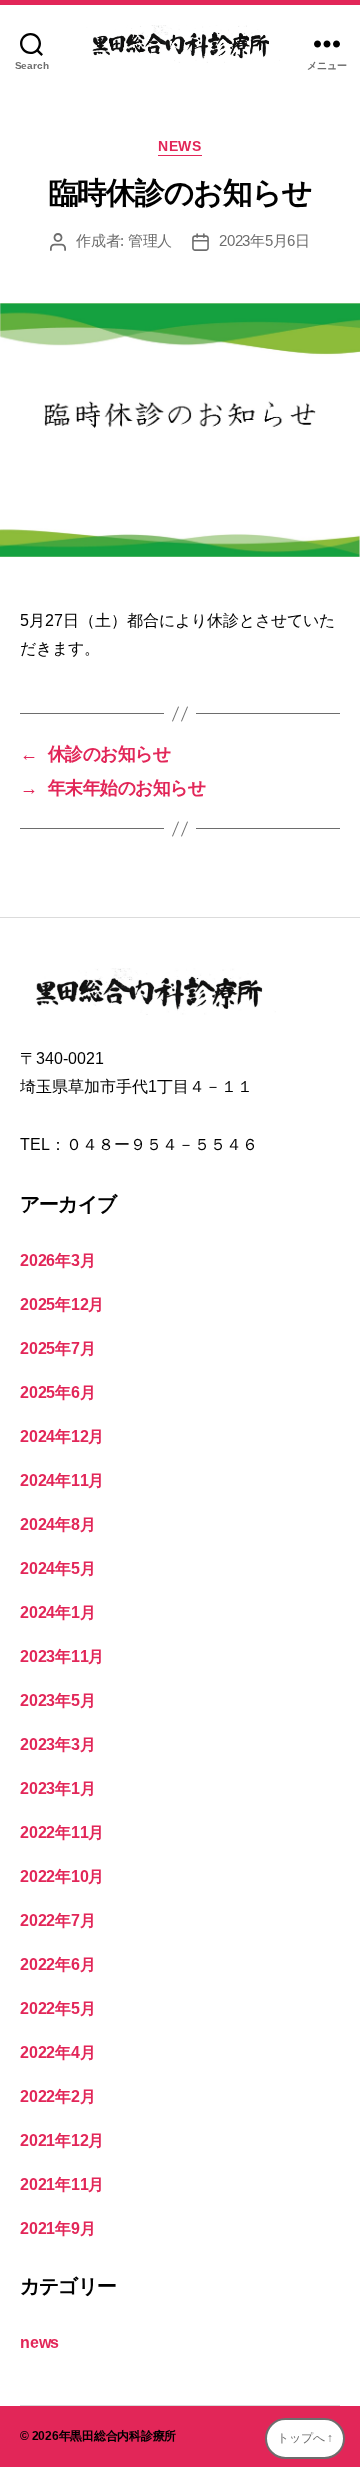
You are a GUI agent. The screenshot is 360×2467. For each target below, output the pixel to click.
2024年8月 (57, 1524)
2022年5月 (57, 2008)
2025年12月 (62, 1304)
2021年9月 (57, 2228)
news (179, 146)
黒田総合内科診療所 (123, 2436)
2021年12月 (62, 2140)
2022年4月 (57, 2052)
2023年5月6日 (264, 240)
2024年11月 (62, 1480)
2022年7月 (57, 1920)
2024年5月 (57, 1568)
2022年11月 (62, 1832)
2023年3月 (57, 1744)
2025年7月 (57, 1348)
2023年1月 (57, 1788)
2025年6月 (57, 1392)
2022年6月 (57, 1964)
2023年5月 (57, 1700)
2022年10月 (62, 1876)
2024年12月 (62, 1436)
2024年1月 (57, 1612)
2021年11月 (62, 2184)
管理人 (150, 240)
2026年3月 (57, 1260)
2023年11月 (62, 1656)
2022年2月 (57, 2096)
